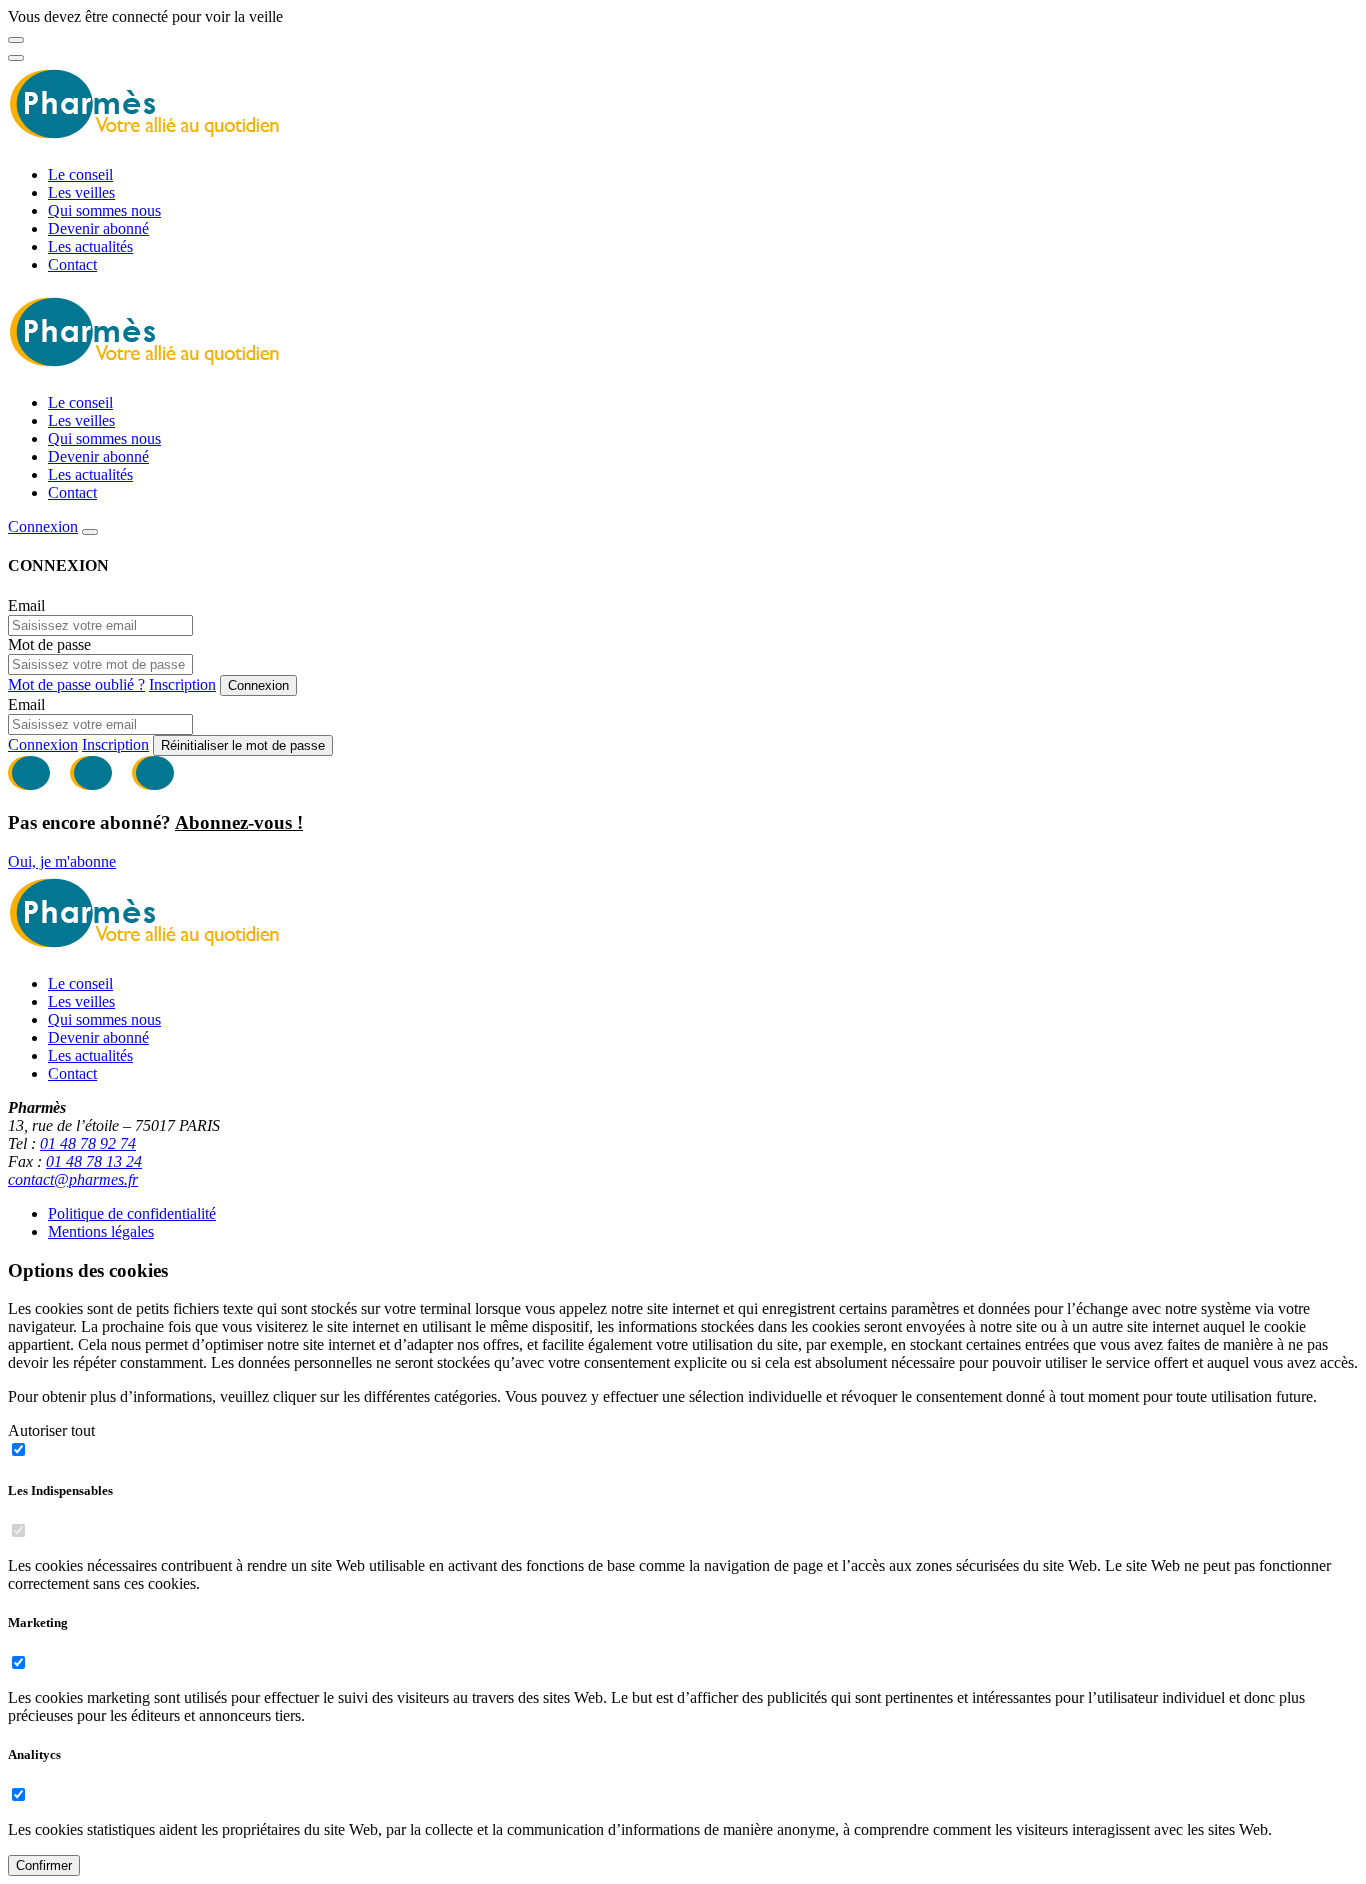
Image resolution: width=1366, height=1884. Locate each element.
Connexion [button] (43, 744)
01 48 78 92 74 (88, 1143)
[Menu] (16, 58)
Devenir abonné (98, 228)
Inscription (182, 684)
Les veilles (81, 192)
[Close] (16, 40)
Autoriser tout (51, 1430)
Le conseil (80, 174)
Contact (72, 264)
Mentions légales (101, 1231)
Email (26, 605)
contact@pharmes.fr (73, 1179)
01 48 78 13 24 (94, 1161)
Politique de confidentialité (132, 1213)
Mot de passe (49, 644)
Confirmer (44, 1865)
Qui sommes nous (104, 210)
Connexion (43, 526)
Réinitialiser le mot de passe (243, 745)
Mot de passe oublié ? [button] (76, 684)
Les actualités (90, 246)
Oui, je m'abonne (62, 861)
